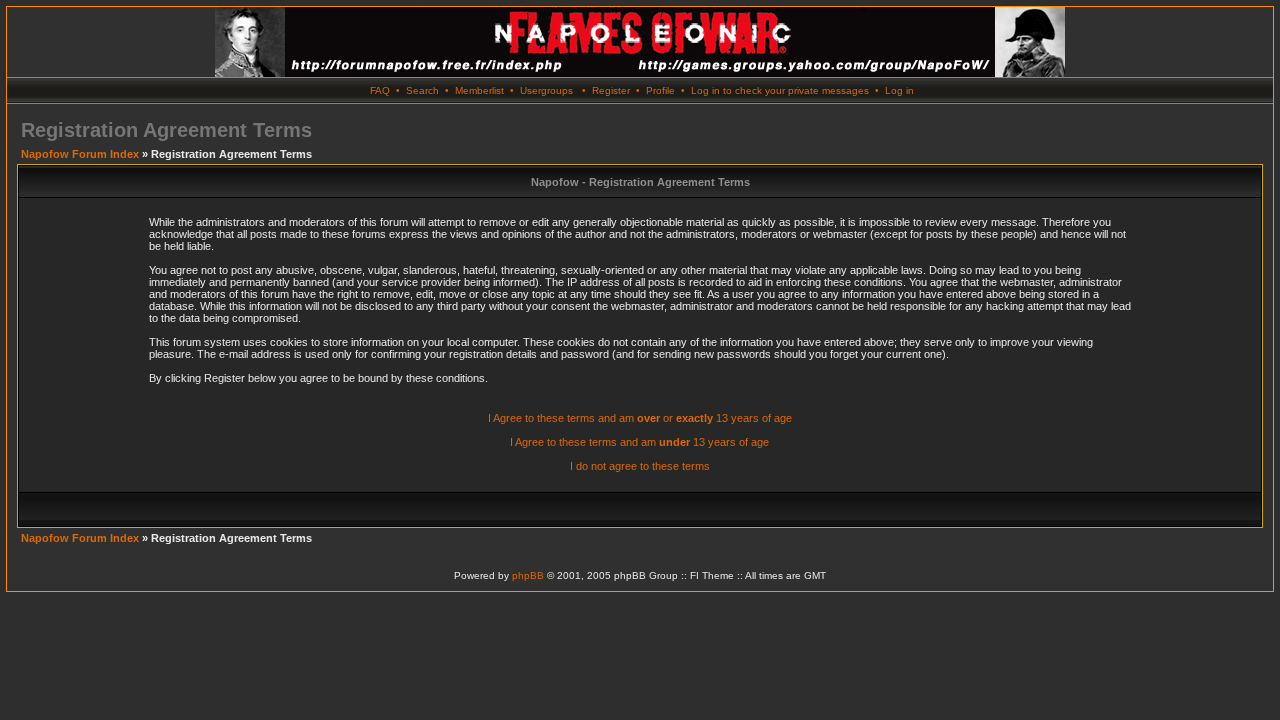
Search (422, 90)
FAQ (380, 90)
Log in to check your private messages (780, 90)
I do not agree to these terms (640, 466)
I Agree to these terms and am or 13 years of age (640, 418)
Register (611, 90)
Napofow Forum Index (80, 154)
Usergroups (546, 90)
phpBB (528, 575)
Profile (660, 90)
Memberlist (479, 90)
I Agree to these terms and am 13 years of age (639, 442)
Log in (899, 90)
